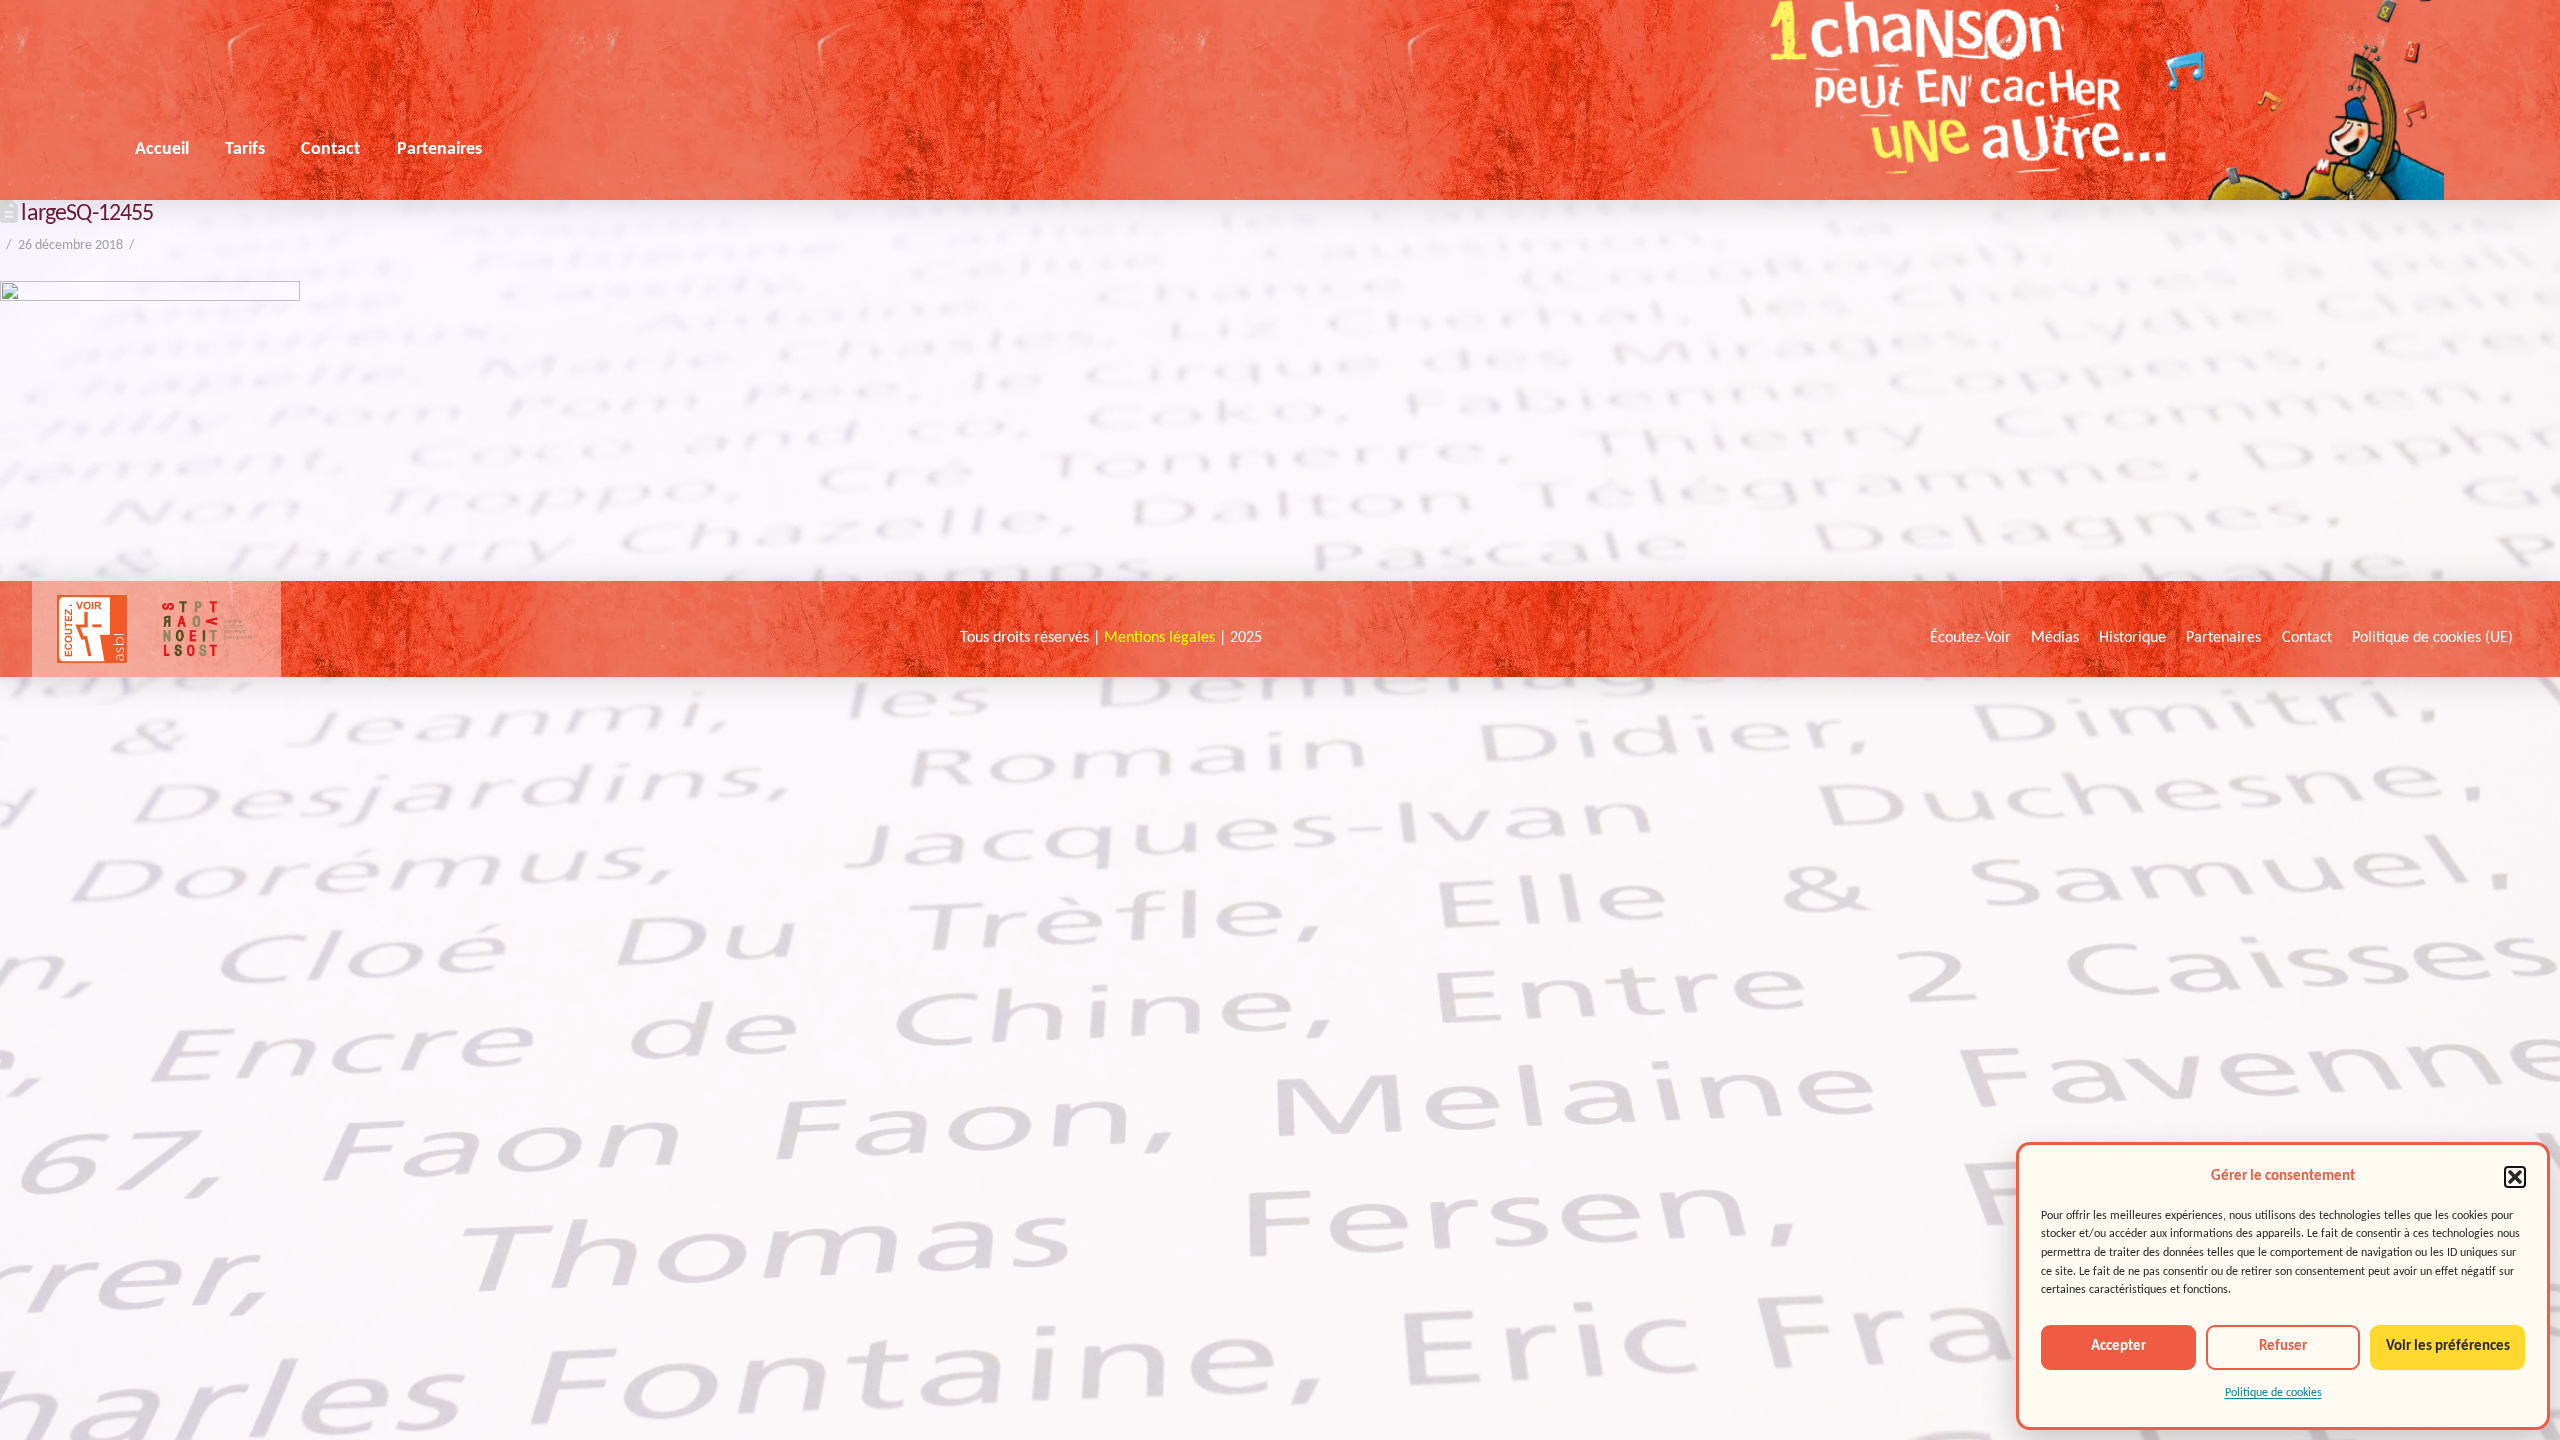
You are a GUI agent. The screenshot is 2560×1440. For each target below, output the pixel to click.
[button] (2515, 1177)
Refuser (2283, 1346)
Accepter (2118, 1346)
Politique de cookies (2273, 1393)
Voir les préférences (2448, 1346)
